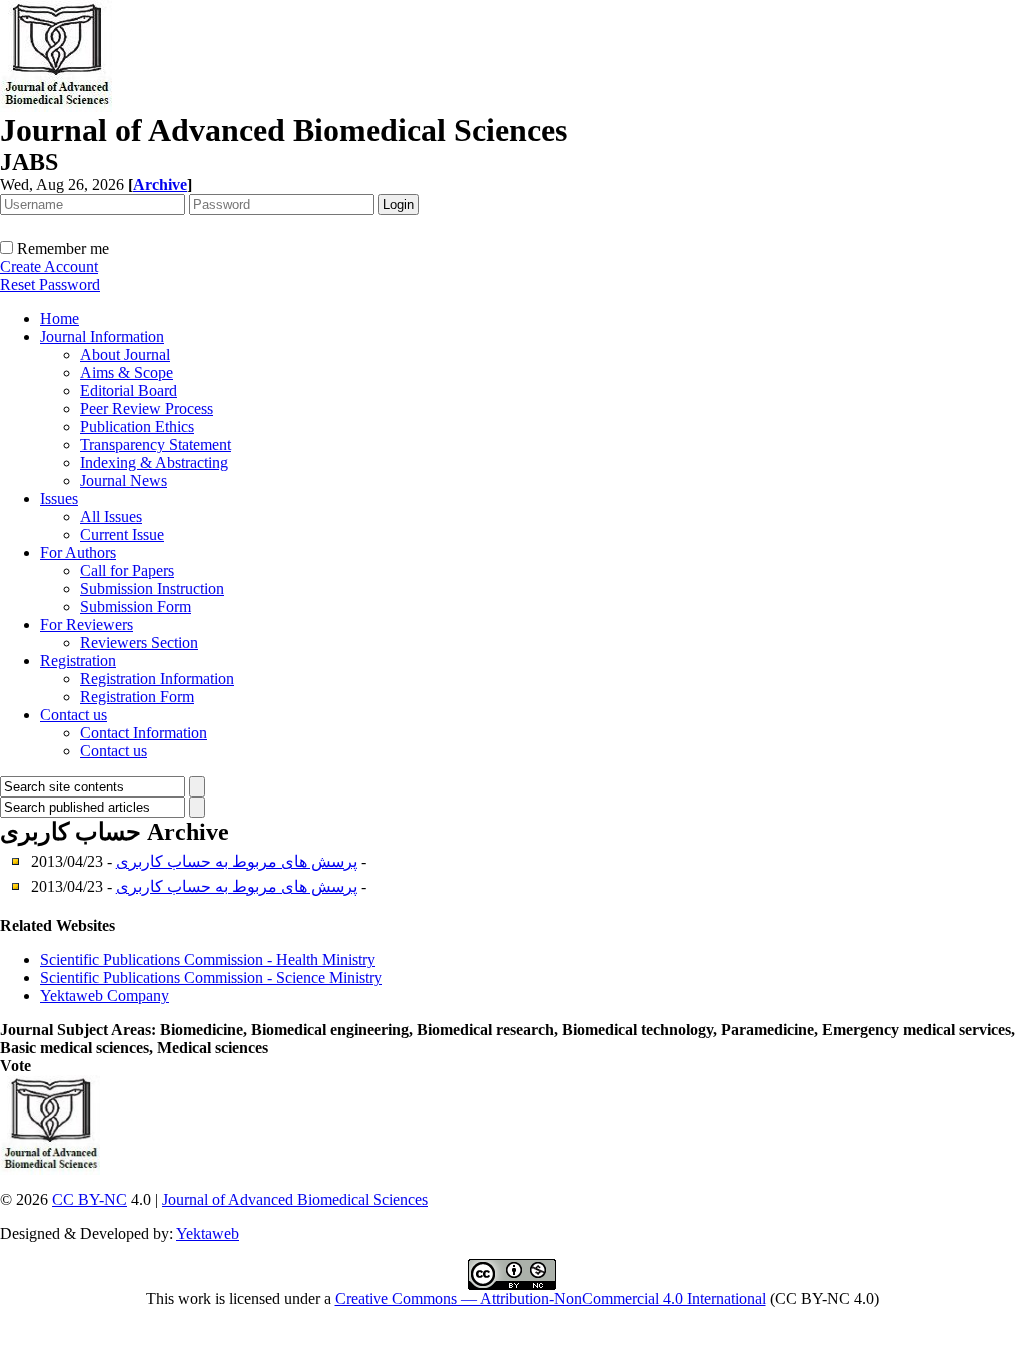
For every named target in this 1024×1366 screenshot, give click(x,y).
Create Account (49, 266)
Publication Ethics (137, 426)
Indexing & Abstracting (154, 462)
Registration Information (157, 678)
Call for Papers (127, 570)
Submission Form (135, 606)
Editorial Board (128, 390)
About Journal (125, 354)
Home (59, 318)
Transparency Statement (155, 444)
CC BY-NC (89, 1199)
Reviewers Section (139, 642)
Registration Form (137, 696)
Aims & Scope (126, 372)
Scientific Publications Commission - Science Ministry (211, 977)
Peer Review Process (146, 408)
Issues (59, 498)
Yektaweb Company (104, 995)
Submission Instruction (152, 588)
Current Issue (122, 534)
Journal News (123, 480)
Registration (78, 660)
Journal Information (102, 336)
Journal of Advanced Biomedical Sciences (295, 1199)
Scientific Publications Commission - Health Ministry (207, 959)
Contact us (73, 714)
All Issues (111, 516)
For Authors (78, 552)
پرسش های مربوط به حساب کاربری (236, 861)
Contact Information (143, 732)
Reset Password (50, 284)
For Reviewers (86, 624)
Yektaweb (207, 1233)
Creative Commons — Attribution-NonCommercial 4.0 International (550, 1298)
